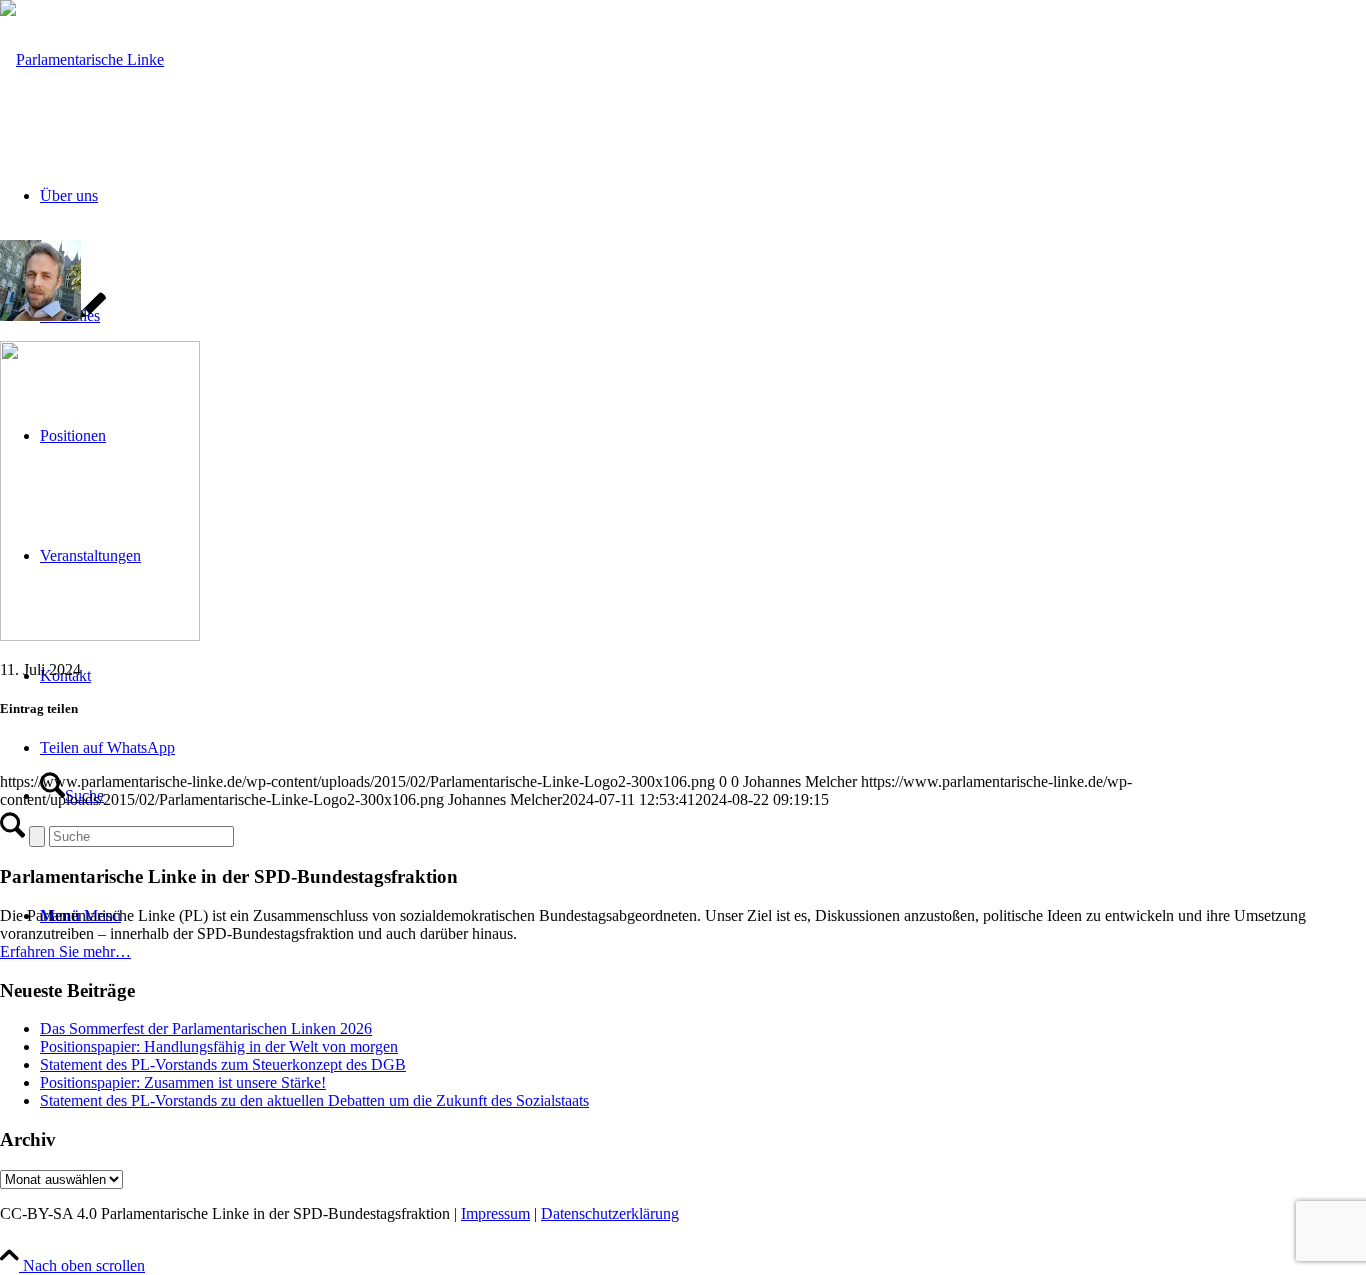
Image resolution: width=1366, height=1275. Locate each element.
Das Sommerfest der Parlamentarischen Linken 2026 (206, 1028)
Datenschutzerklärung (610, 1213)
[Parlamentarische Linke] (82, 59)
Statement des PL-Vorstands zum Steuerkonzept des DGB (223, 1064)
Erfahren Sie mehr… (65, 951)
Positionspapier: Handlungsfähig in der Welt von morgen (219, 1046)
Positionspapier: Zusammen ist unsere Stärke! (183, 1082)
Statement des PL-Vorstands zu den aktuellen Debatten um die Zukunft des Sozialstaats (314, 1100)
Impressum (495, 1213)
